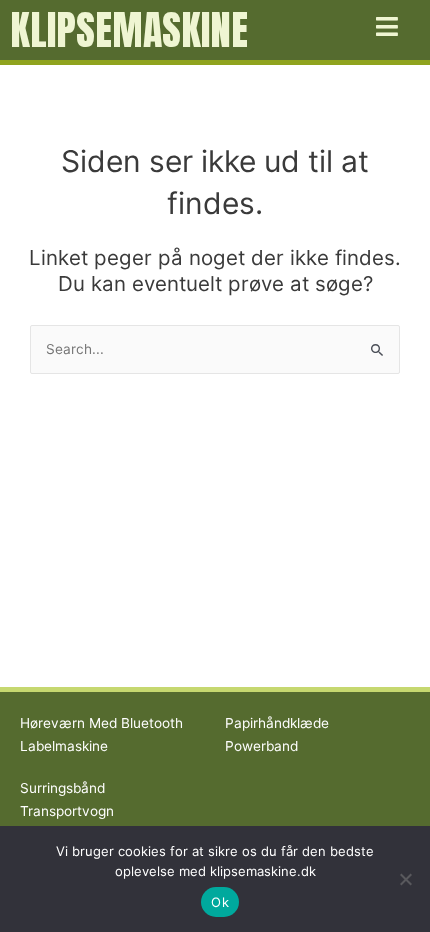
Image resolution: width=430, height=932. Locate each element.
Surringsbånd (62, 788)
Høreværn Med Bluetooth (101, 723)
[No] (405, 879)
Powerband (261, 746)
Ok (220, 902)
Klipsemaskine (129, 30)
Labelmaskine (64, 746)
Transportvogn (67, 811)
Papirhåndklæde (277, 723)
